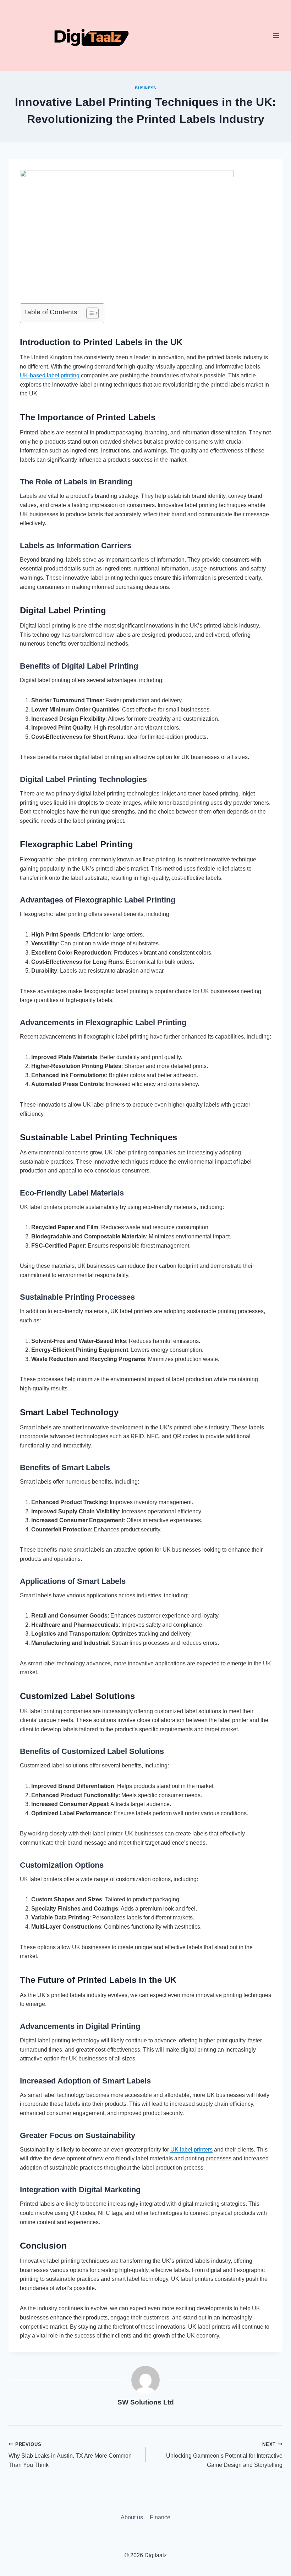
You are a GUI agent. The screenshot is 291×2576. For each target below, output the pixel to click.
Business (145, 88)
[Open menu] (276, 35)
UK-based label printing (50, 375)
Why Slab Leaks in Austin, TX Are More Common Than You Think (70, 2455)
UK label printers (191, 2150)
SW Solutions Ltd (146, 2402)
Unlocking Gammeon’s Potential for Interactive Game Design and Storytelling (224, 2455)
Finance (160, 2517)
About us (132, 2517)
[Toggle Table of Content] (89, 313)
